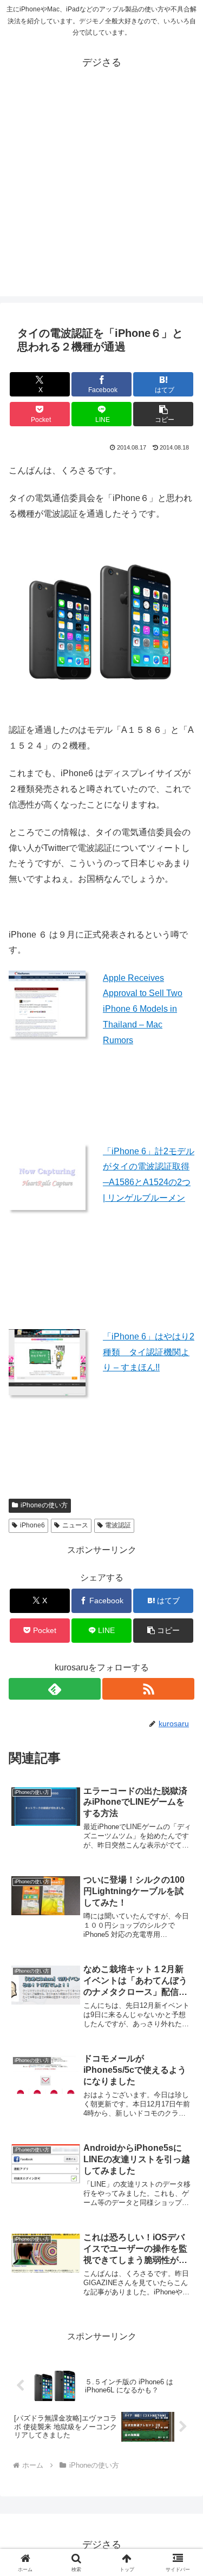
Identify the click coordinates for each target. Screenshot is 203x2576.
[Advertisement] (101, 195)
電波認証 (118, 1525)
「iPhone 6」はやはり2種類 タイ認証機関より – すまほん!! (149, 1352)
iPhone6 (32, 1525)
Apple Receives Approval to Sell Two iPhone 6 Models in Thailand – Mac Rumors (143, 1009)
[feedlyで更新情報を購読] (55, 1689)
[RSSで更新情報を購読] (148, 1689)
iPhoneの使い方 (44, 1505)
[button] (163, 414)
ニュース (75, 1525)
